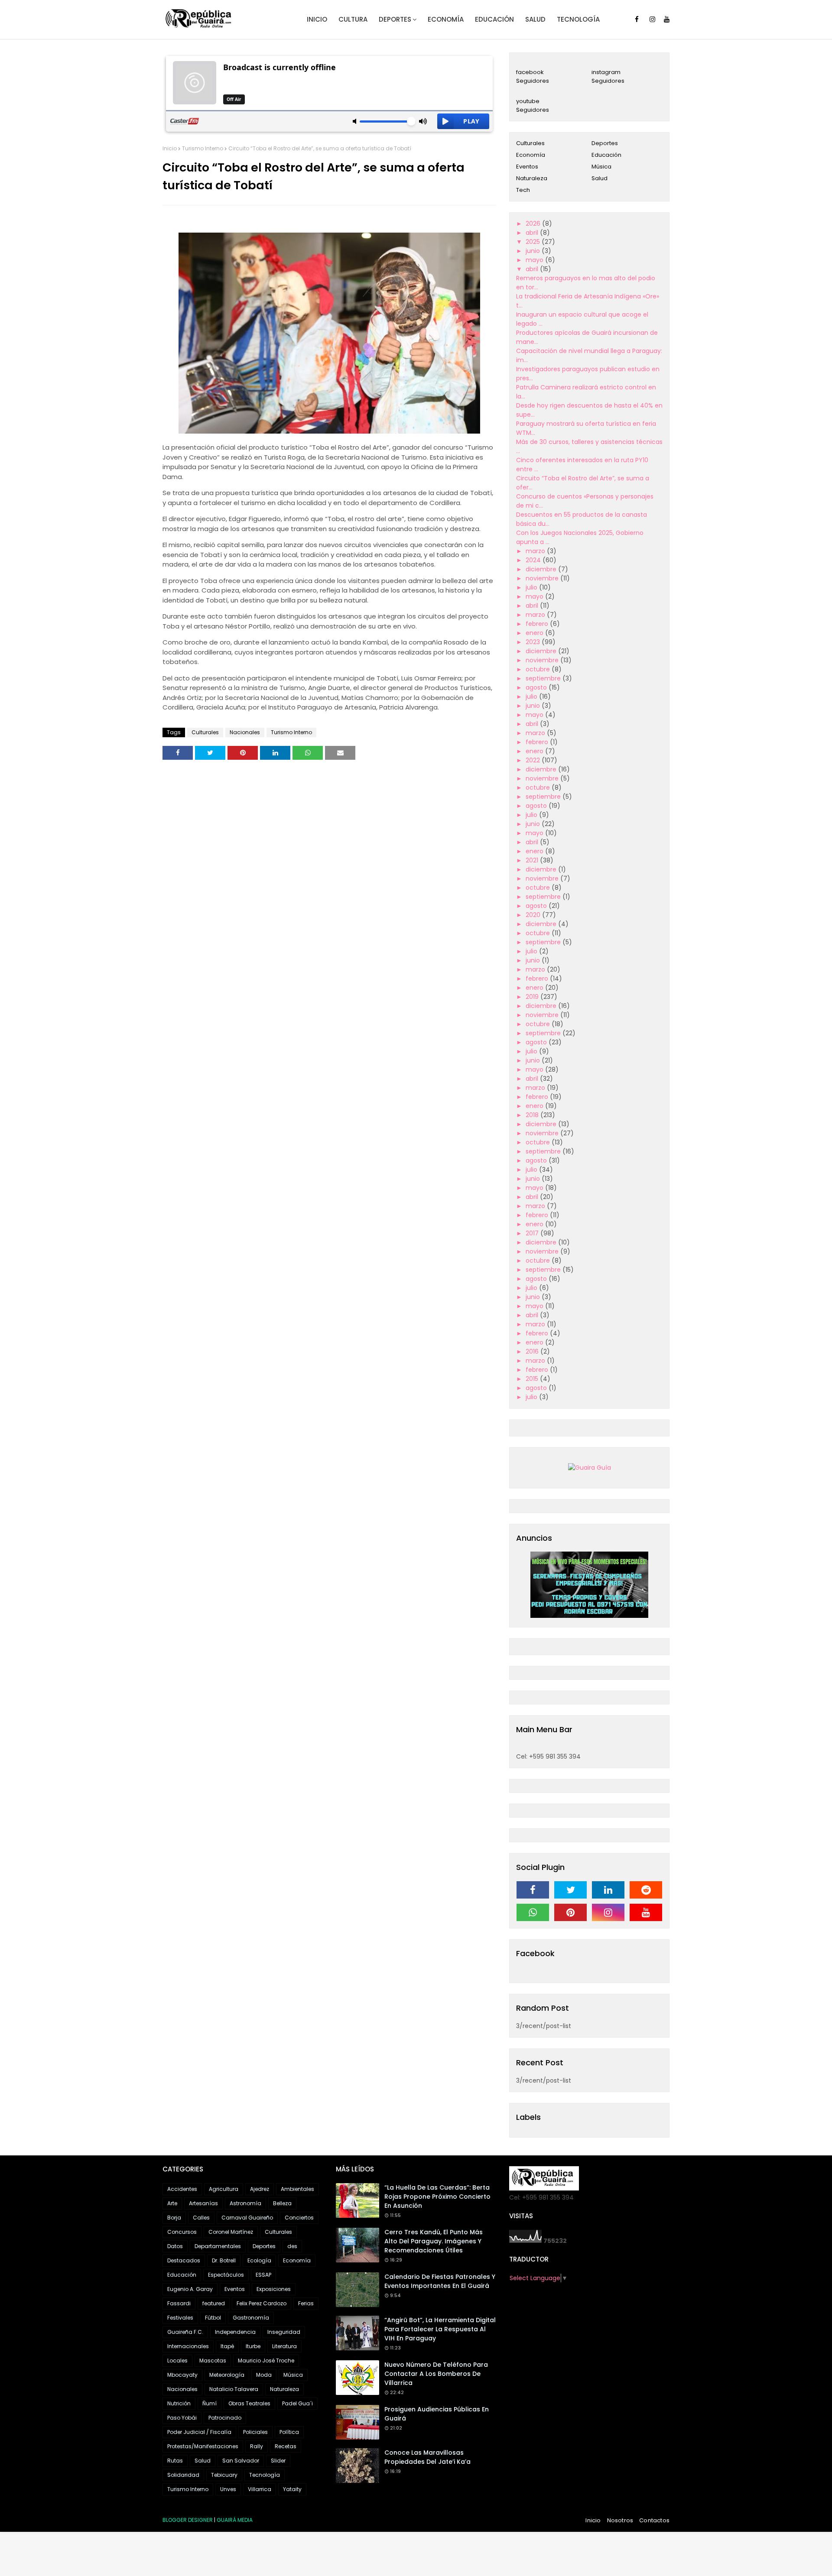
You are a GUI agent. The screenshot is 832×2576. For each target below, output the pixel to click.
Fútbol (213, 2318)
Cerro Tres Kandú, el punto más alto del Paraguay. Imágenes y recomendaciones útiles (434, 2241)
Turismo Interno (203, 148)
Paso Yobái (182, 2418)
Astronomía (245, 2203)
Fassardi (179, 2303)
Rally (257, 2446)
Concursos (182, 2232)
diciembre (542, 569)
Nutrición (179, 2403)
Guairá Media (235, 2520)
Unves (228, 2489)
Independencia (235, 2332)
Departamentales (218, 2246)
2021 (533, 860)
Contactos (654, 2520)
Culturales (205, 732)
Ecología (259, 2260)
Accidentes (182, 2189)
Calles (201, 2218)
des (292, 2246)
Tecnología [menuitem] (578, 19)
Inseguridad (284, 2332)
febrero (538, 624)
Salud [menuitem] (535, 19)
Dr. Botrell (224, 2260)
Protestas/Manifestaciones (203, 2446)
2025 (534, 242)
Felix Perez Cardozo (262, 2303)
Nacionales (245, 732)
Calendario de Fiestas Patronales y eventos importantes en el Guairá (440, 2281)
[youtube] (667, 19)
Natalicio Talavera (234, 2389)
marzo (536, 551)
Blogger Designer (188, 2520)
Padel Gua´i (297, 2403)
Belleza (282, 2203)
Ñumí (210, 2403)
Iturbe (253, 2346)
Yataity (292, 2489)
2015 (533, 1379)
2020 (534, 915)
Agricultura (224, 2189)
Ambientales (297, 2189)
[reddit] (646, 1890)
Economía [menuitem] (446, 19)
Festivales (180, 2318)
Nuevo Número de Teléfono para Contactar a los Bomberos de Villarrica (436, 2374)
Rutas (175, 2461)
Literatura (284, 2346)
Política (289, 2432)
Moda (264, 2375)
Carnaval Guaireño (247, 2218)
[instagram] (652, 19)
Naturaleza (532, 178)
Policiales (255, 2432)
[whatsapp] (533, 1912)
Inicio (170, 148)
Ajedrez (260, 2189)
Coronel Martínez (231, 2232)
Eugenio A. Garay (190, 2289)
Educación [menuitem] (494, 19)
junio (534, 251)
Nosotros (620, 2520)
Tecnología (265, 2475)
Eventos (527, 167)
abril (533, 233)
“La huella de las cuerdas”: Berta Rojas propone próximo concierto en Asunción (437, 2197)
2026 (534, 224)
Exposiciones (274, 2289)
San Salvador (241, 2461)
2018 (533, 1115)
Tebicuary (224, 2475)
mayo (535, 260)
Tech (523, 190)
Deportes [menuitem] (395, 19)
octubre (539, 669)
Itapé (227, 2346)
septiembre (544, 678)
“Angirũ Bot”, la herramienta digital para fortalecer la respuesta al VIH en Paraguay (440, 2329)
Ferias (306, 2303)
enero (535, 633)
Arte (172, 2203)
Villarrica (260, 2489)
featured (214, 2303)
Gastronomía (251, 2318)
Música (601, 167)
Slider (278, 2461)
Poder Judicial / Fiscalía (199, 2432)
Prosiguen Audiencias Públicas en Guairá (437, 2414)
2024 (534, 560)
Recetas (286, 2446)
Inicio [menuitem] (317, 19)
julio (532, 587)
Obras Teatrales (249, 2403)
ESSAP (263, 2275)
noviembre (543, 578)
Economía (531, 155)
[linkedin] (608, 1890)
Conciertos (299, 2218)
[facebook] (637, 19)
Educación (606, 155)
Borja (174, 2218)
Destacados (184, 2260)
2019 (533, 997)
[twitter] (570, 1890)
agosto (537, 687)
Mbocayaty (182, 2375)
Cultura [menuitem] (353, 19)
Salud (600, 178)
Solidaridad (183, 2475)
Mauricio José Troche (266, 2361)
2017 (533, 1233)
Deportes (605, 143)
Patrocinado (225, 2418)
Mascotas (213, 2361)
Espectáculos (226, 2275)
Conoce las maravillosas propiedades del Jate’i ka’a (427, 2457)
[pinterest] (570, 1912)
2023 (534, 642)
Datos (175, 2246)
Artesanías (203, 2203)
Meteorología (227, 2375)
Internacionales (188, 2346)
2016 (533, 1351)
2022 (534, 760)
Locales (177, 2361)
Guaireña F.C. (185, 2332)
